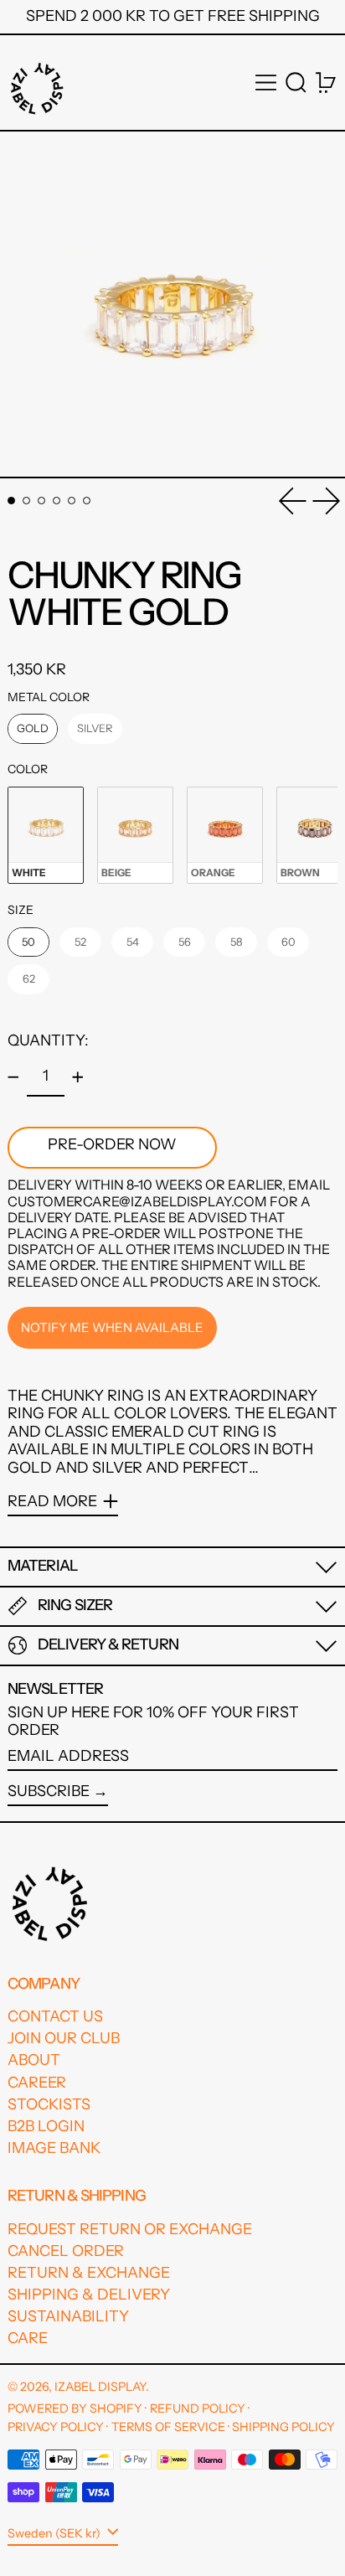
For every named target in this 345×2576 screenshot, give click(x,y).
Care (28, 2338)
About (34, 2060)
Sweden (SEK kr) (55, 2533)
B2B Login (46, 2126)
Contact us (55, 2016)
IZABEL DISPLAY (100, 2387)
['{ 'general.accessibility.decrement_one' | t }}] (13, 1077)
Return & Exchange (89, 2273)
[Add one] (78, 1077)
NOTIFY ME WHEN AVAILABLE (112, 1327)
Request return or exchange (130, 2229)
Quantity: (48, 1040)
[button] (296, 83)
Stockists (49, 2104)
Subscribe (49, 1791)
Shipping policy (283, 2427)
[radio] (33, 729)
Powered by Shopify (75, 2408)
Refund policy (198, 2408)
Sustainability (68, 2316)
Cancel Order (66, 2251)
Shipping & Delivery (89, 2295)
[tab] (11, 501)
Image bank (54, 2148)
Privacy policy (56, 2427)
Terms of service (168, 2427)
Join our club (64, 2038)
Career (37, 2083)
